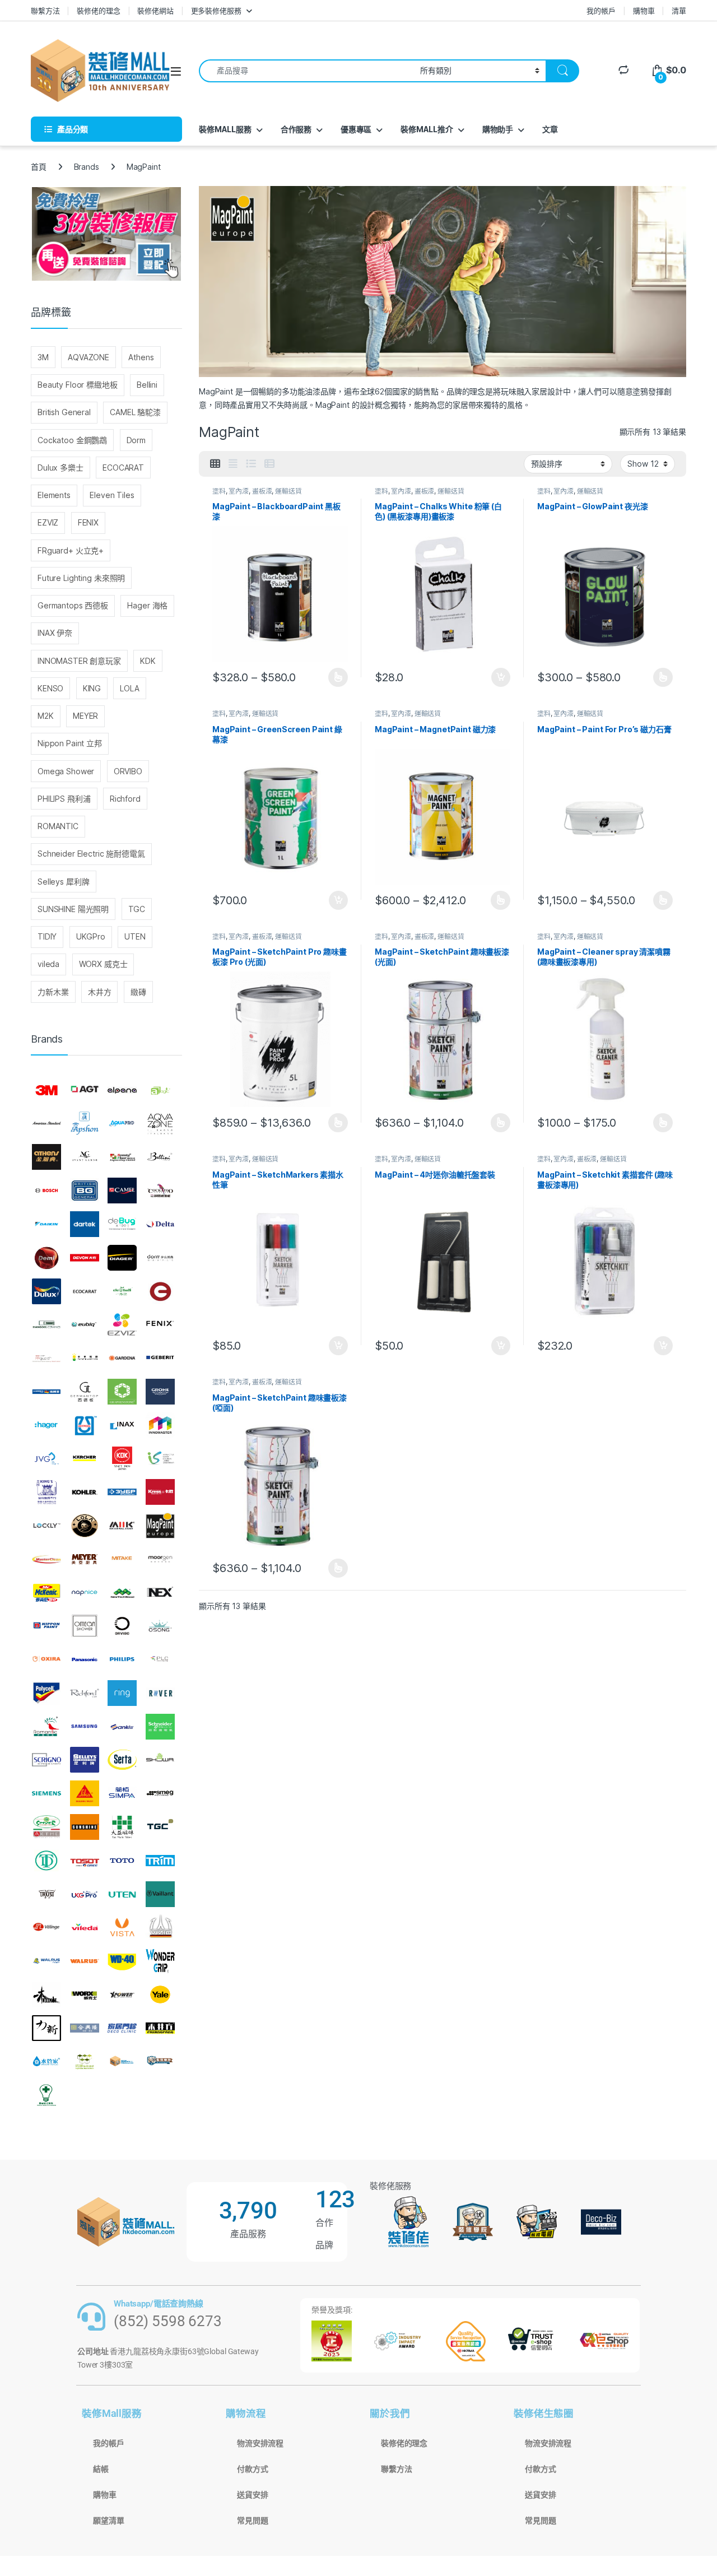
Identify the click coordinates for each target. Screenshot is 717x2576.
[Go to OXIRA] (46, 1659)
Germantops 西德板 (73, 605)
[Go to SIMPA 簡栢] (122, 1793)
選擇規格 (338, 677)
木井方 (100, 992)
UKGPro (91, 936)
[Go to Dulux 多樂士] (46, 1291)
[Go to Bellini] (160, 1157)
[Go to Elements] (160, 1291)
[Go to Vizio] (160, 1927)
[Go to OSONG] (160, 1626)
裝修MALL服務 (225, 129)
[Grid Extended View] (233, 464)
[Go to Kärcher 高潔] (85, 1459)
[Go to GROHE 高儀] (160, 1392)
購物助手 (498, 129)
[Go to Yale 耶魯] (160, 1994)
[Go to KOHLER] (85, 1492)
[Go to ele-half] (122, 1291)
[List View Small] (269, 464)
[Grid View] (215, 464)
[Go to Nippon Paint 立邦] (46, 1626)
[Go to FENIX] (160, 1324)
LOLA (129, 688)
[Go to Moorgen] (160, 1559)
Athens (141, 357)
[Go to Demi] (46, 1258)
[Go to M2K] (122, 1526)
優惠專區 (356, 129)
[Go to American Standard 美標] (46, 1124)
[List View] (251, 464)
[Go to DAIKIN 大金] (46, 1224)
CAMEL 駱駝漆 (135, 412)
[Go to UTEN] (122, 1894)
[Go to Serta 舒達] (122, 1760)
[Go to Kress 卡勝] (160, 1492)
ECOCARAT (123, 468)
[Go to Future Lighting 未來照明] (85, 1358)
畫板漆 (262, 491)
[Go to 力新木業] (46, 2028)
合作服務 (296, 129)
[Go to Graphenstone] (122, 1392)
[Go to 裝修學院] (160, 2062)
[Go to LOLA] (85, 1526)
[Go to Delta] (160, 1224)
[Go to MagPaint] (160, 1526)
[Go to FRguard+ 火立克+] (46, 1358)
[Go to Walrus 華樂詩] (85, 1961)
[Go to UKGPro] (85, 1894)
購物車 (644, 11)
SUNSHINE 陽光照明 (73, 909)
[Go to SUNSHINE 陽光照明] (85, 1827)
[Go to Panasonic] (85, 1659)
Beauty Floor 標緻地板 (78, 385)
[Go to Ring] (122, 1693)
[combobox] (306, 71)
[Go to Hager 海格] (46, 1425)
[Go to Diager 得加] (122, 1258)
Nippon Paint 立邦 (70, 743)
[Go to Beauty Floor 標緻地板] (122, 1157)
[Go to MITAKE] (122, 1559)
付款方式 (252, 2469)
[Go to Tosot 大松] (85, 1861)
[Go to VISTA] (122, 1927)
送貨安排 (252, 2495)
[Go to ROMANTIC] (46, 1727)
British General (64, 412)
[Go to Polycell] (46, 1693)
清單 (679, 11)
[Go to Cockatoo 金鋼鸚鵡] (160, 1191)
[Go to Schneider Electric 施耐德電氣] (160, 1727)
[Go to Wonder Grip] (160, 1961)
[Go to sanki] (122, 1727)
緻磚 (138, 992)
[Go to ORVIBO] (122, 1626)
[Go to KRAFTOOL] (122, 1492)
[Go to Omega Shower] (85, 1626)
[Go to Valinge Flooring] (46, 1927)
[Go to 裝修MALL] (122, 2062)
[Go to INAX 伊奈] (122, 1425)
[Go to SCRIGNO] (46, 1760)
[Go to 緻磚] (85, 2062)
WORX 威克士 (103, 964)
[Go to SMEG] (160, 1793)
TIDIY (47, 936)
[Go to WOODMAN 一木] (46, 1994)
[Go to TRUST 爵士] (46, 1894)
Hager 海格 (147, 605)
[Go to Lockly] (46, 1526)
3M (43, 357)
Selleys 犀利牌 (63, 882)
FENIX (88, 522)
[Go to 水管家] (46, 2062)
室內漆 (239, 491)
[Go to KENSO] (160, 1459)
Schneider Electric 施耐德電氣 (91, 854)
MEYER (85, 716)
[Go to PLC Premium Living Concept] (160, 1659)
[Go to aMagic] (160, 1090)
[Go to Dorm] (160, 1258)
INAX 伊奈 (55, 633)
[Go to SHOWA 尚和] (160, 1760)
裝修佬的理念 (98, 11)
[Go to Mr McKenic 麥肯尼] (46, 1593)
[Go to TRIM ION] (160, 1861)
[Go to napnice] (85, 1593)
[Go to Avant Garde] (85, 1157)
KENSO (50, 688)
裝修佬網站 (155, 11)
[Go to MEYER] (85, 1559)
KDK (148, 661)
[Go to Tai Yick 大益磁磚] (122, 1827)
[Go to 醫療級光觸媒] (46, 2095)
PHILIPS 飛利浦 (64, 799)
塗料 (219, 491)
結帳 (101, 2469)
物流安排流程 (260, 2443)
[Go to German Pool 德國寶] (46, 1392)
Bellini (147, 385)
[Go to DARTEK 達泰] (85, 1224)
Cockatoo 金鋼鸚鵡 (72, 440)
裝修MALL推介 (427, 129)
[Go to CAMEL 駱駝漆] (122, 1191)
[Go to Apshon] (85, 1124)
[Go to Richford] (85, 1693)
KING (92, 688)
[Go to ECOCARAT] (85, 1291)
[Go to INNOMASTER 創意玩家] (160, 1425)
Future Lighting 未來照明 (81, 578)
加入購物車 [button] (501, 677)
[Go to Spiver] (46, 1827)
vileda (48, 964)
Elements (54, 495)
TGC (137, 909)
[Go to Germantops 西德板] (85, 1392)
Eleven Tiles (112, 495)
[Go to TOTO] (122, 1861)
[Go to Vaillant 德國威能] (160, 1894)
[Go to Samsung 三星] (85, 1727)
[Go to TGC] (160, 1827)
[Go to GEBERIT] (160, 1358)
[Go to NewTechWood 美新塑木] (122, 1593)
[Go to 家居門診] (122, 2028)
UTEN (135, 936)
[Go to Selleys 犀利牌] (85, 1760)
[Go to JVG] (46, 1459)
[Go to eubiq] (85, 1324)
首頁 (39, 167)
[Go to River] (160, 1693)
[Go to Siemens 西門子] (46, 1793)
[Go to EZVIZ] (122, 1324)
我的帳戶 (601, 11)
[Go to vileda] (85, 1927)
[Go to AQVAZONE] (160, 1124)
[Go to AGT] (85, 1090)
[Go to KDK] (122, 1459)
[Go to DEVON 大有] (85, 1258)
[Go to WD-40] (122, 1961)
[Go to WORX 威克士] (85, 1994)
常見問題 (252, 2521)
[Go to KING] (46, 1492)
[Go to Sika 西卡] (85, 1793)
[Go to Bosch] (46, 1191)
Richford (125, 799)
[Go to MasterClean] (46, 1559)
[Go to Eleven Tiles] (46, 1324)
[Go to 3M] (46, 1090)
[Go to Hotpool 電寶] (85, 1425)
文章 (550, 129)
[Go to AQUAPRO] (122, 1124)
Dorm (136, 440)
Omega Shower (66, 771)
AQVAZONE (89, 357)
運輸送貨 (288, 491)
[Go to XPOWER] (122, 1994)
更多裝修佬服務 (216, 11)
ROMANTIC (58, 826)
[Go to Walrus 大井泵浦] (46, 1961)
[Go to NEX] (160, 1593)
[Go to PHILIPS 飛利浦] (122, 1659)
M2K (46, 716)
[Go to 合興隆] (85, 2028)
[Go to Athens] (46, 1157)
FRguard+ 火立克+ (71, 550)
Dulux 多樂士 (60, 468)
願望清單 (108, 2521)
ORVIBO (128, 771)
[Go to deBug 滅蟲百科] (122, 1224)
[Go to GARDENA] (122, 1358)
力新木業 (53, 992)
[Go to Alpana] (122, 1090)
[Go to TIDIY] (46, 1861)
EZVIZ (48, 522)
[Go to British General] (85, 1191)
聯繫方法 (45, 11)
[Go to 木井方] (160, 2028)
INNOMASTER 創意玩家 (79, 661)
